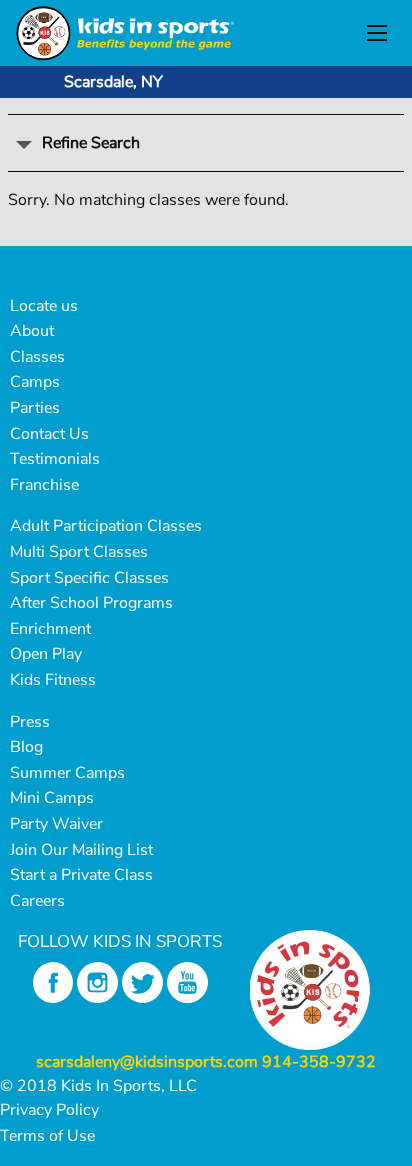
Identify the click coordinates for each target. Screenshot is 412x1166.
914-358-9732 (319, 1062)
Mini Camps (52, 798)
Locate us (44, 306)
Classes (37, 357)
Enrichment (50, 629)
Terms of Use (47, 1136)
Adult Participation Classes (106, 526)
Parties (35, 408)
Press (30, 722)
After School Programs (91, 603)
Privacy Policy (49, 1110)
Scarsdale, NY (113, 82)
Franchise (44, 485)
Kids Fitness (53, 680)
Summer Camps (67, 773)
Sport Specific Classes (89, 578)
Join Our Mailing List (81, 850)
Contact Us (49, 434)
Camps (35, 382)
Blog (26, 747)
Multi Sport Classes (79, 552)
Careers (37, 901)
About (32, 331)
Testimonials (55, 459)
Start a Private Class (81, 875)
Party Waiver (56, 824)
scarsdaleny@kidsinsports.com (147, 1062)
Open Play (46, 654)
